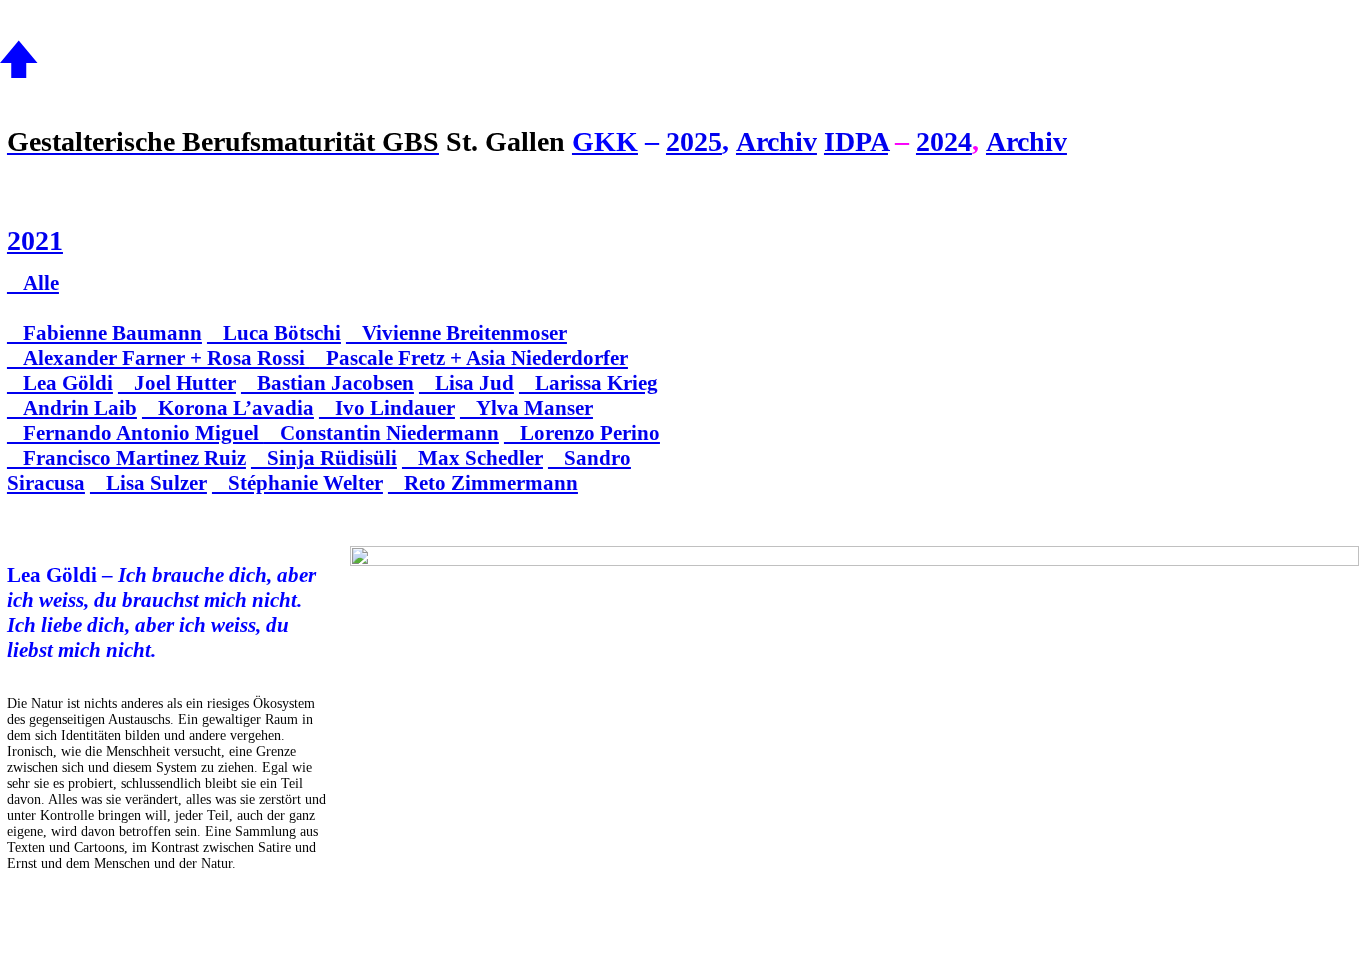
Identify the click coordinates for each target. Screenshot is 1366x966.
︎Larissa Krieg (588, 383)
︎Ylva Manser (526, 408)
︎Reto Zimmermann (483, 483)
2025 (694, 141)
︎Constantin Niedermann (381, 433)
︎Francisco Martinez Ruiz (126, 458)
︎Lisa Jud (466, 383)
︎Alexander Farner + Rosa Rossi (158, 358)
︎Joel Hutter (177, 383)
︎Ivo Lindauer (387, 408)
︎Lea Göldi (60, 383)
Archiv (776, 141)
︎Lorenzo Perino (582, 433)
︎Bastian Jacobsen (327, 383)
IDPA (856, 141)
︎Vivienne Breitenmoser (456, 333)
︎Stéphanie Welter (297, 483)
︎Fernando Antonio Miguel (135, 433)
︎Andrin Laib (72, 408)
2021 (35, 240)
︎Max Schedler (472, 458)
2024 (944, 141)
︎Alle (33, 283)
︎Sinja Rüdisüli (324, 458)
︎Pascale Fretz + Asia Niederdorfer (469, 358)
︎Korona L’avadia (228, 408)
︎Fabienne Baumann (104, 333)
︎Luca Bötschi (274, 333)
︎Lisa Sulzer (148, 483)
